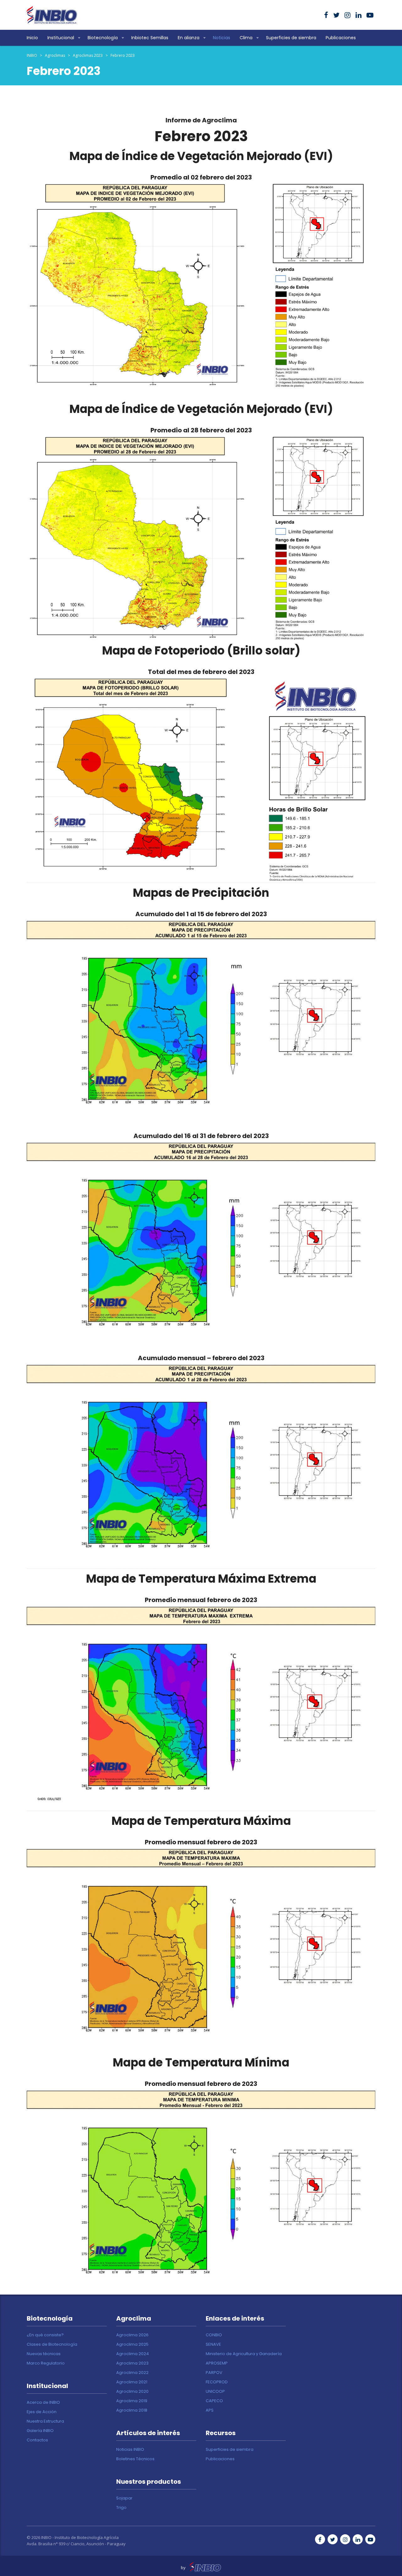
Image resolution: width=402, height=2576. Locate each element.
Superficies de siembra (291, 38)
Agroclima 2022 (132, 2373)
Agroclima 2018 (132, 2410)
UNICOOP (215, 2392)
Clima (246, 38)
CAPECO (214, 2401)
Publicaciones (341, 38)
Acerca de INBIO (43, 2402)
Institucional (61, 38)
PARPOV (214, 2373)
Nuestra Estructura (45, 2421)
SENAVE (213, 2344)
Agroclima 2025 (132, 2344)
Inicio (32, 38)
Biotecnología (103, 38)
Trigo (121, 2508)
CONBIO (214, 2335)
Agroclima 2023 (132, 2363)
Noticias (222, 38)
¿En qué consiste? (45, 2335)
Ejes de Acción (42, 2412)
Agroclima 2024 (133, 2354)
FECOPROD (217, 2382)
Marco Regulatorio (46, 2363)
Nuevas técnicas (44, 2354)
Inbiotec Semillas (150, 38)
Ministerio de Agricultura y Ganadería (244, 2354)
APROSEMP (217, 2363)
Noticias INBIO (130, 2450)
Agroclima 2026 (132, 2335)
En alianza (189, 38)
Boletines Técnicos (135, 2459)
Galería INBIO (40, 2431)
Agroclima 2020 (132, 2392)
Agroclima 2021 (132, 2382)
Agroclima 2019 (132, 2401)
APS (210, 2410)
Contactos (37, 2440)
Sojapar (124, 2498)
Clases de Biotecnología (52, 2344)
